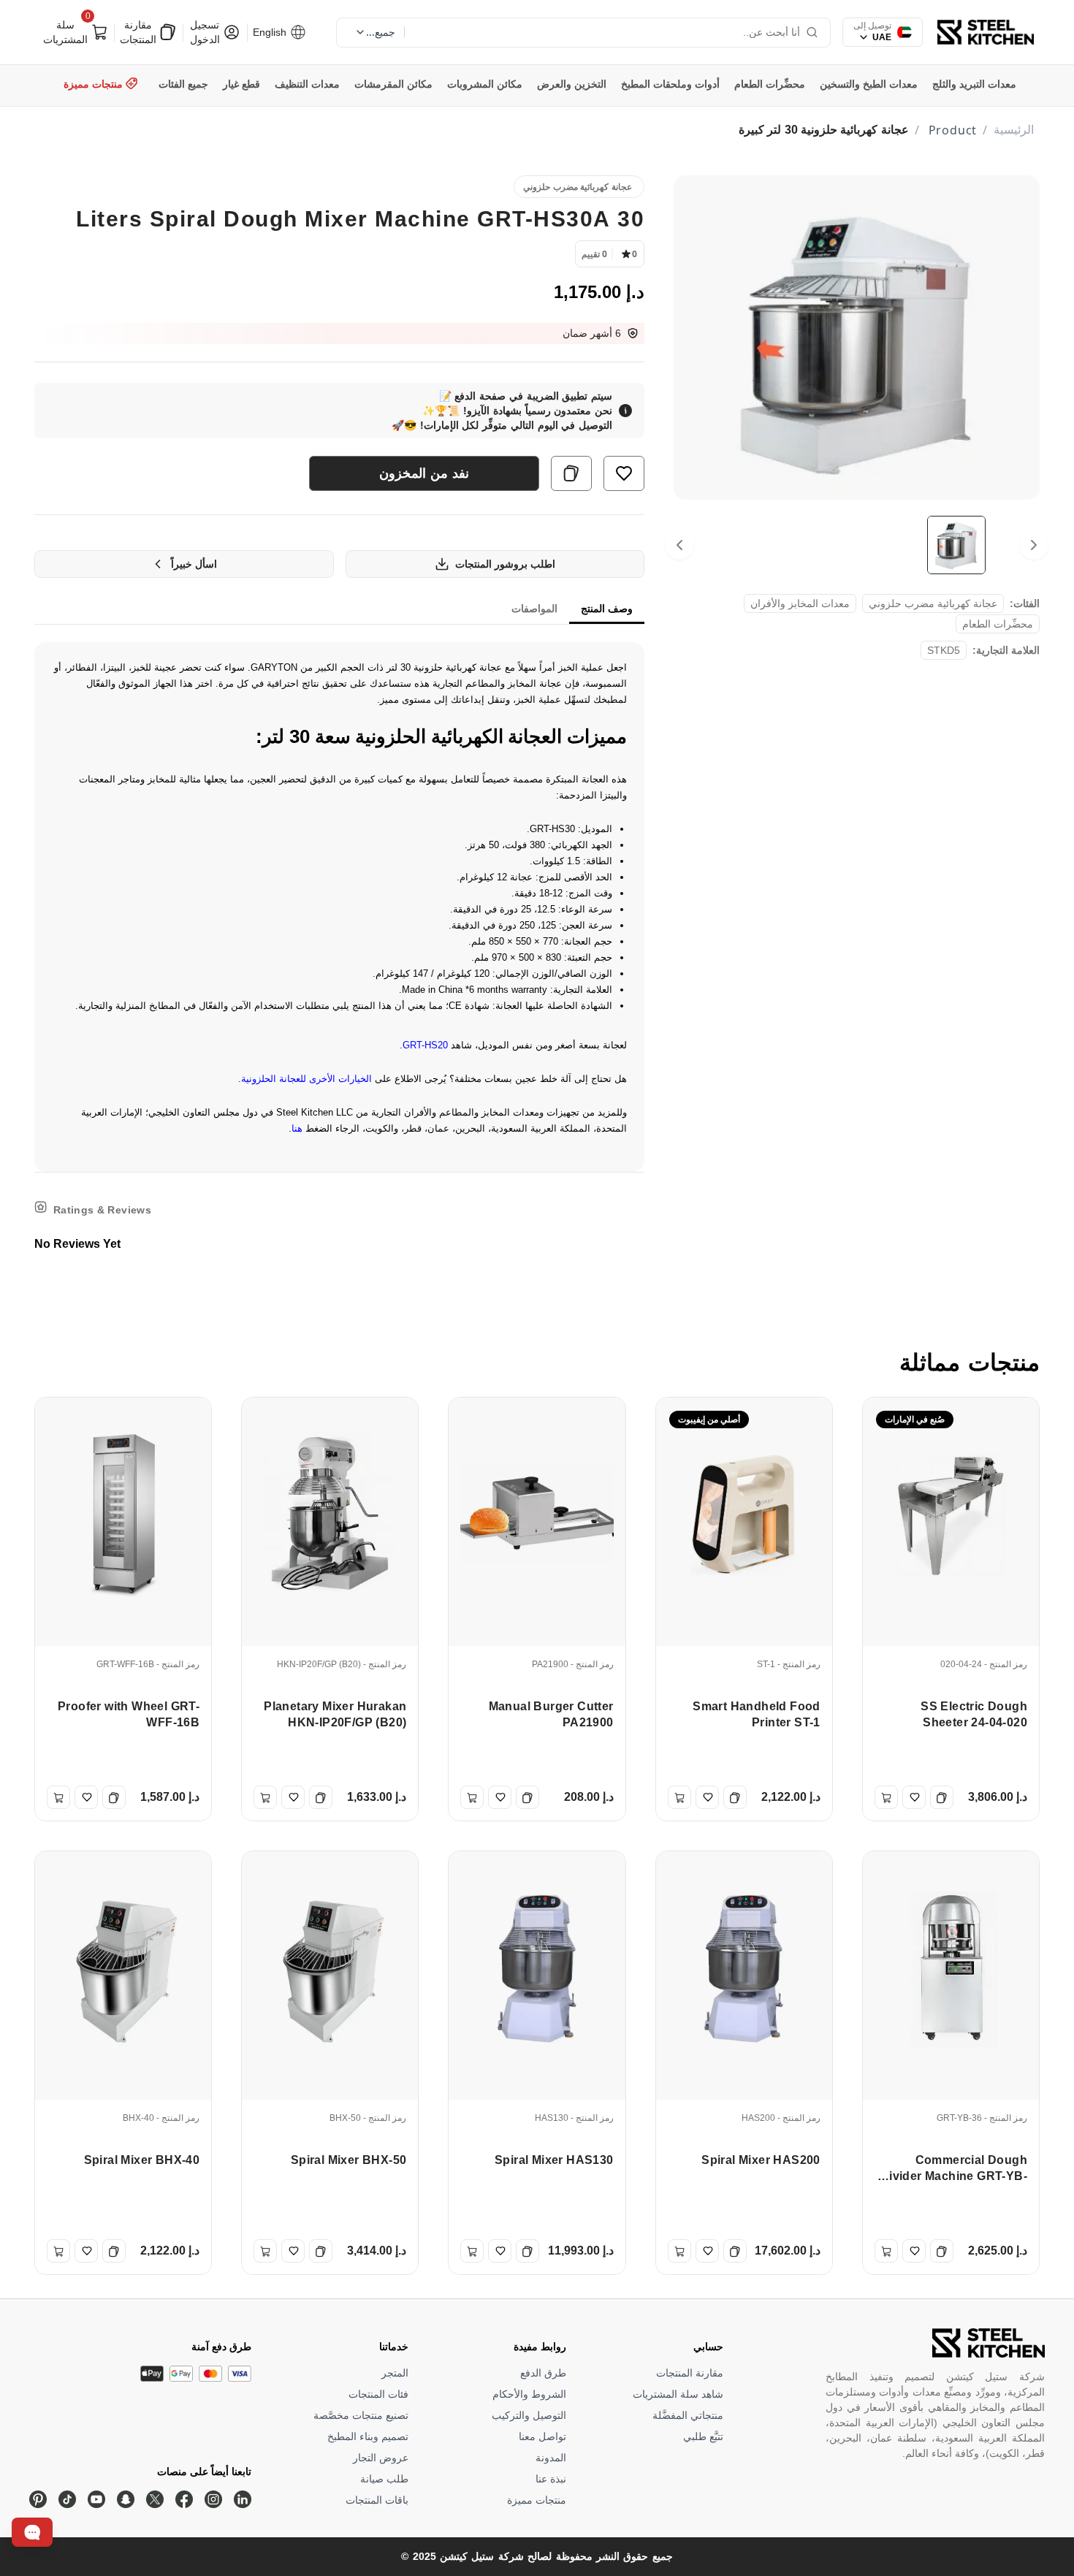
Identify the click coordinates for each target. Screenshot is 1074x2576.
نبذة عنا (551, 2479)
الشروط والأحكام (529, 2394)
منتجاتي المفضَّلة (688, 2415)
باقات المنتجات (377, 2500)
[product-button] (624, 473)
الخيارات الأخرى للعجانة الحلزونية (306, 1079)
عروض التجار (381, 2458)
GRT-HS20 (425, 1045)
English (271, 32)
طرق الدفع (543, 2373)
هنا (297, 1128)
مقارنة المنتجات (140, 32)
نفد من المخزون (424, 473)
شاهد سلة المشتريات (678, 2394)
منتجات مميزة (537, 2500)
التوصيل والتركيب (529, 2415)
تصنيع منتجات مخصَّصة (361, 2415)
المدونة (551, 2458)
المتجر (395, 2373)
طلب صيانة (384, 2479)
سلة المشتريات (68, 30)
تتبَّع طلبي (703, 2436)
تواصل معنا (542, 2436)
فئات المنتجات (378, 2394)
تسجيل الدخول (206, 32)
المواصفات (534, 609)
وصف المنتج (607, 609)
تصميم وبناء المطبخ (368, 2436)
